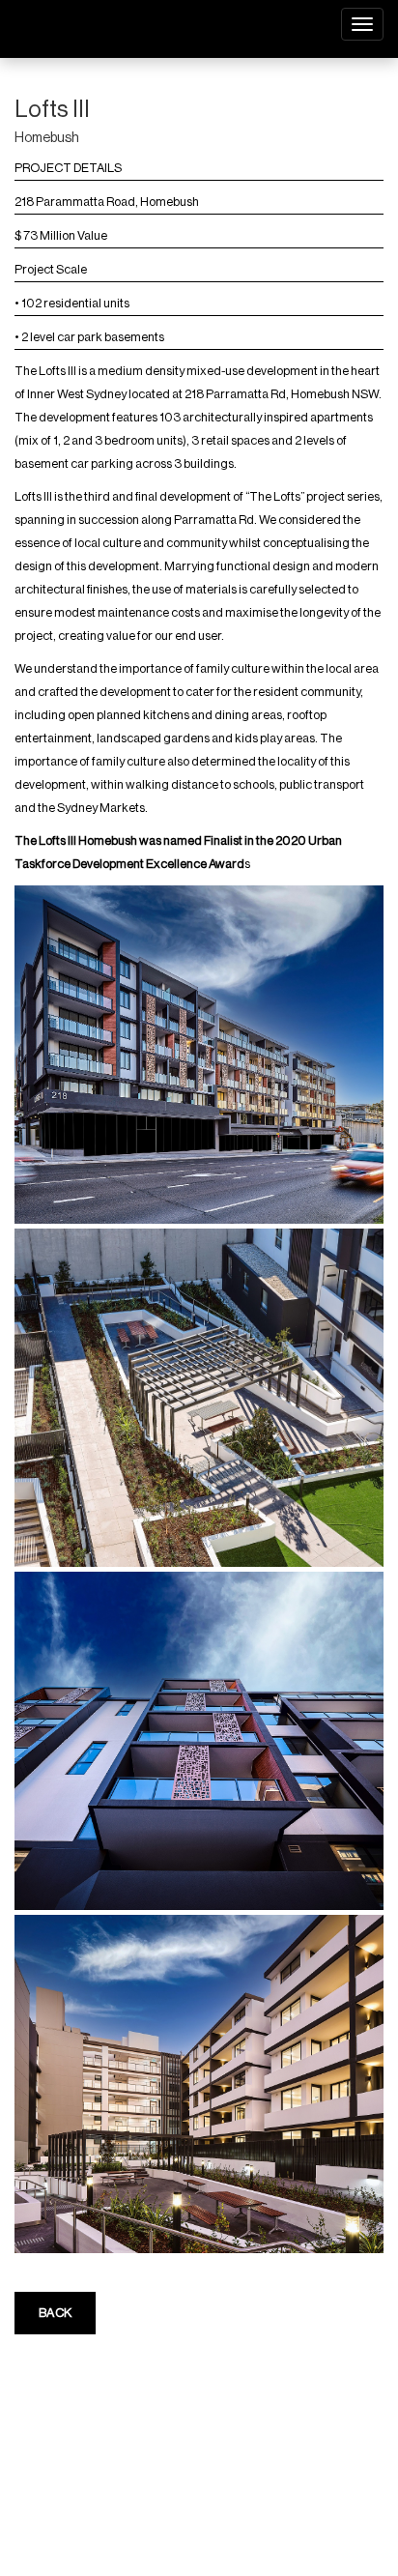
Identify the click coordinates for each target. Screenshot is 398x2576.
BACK (55, 2313)
